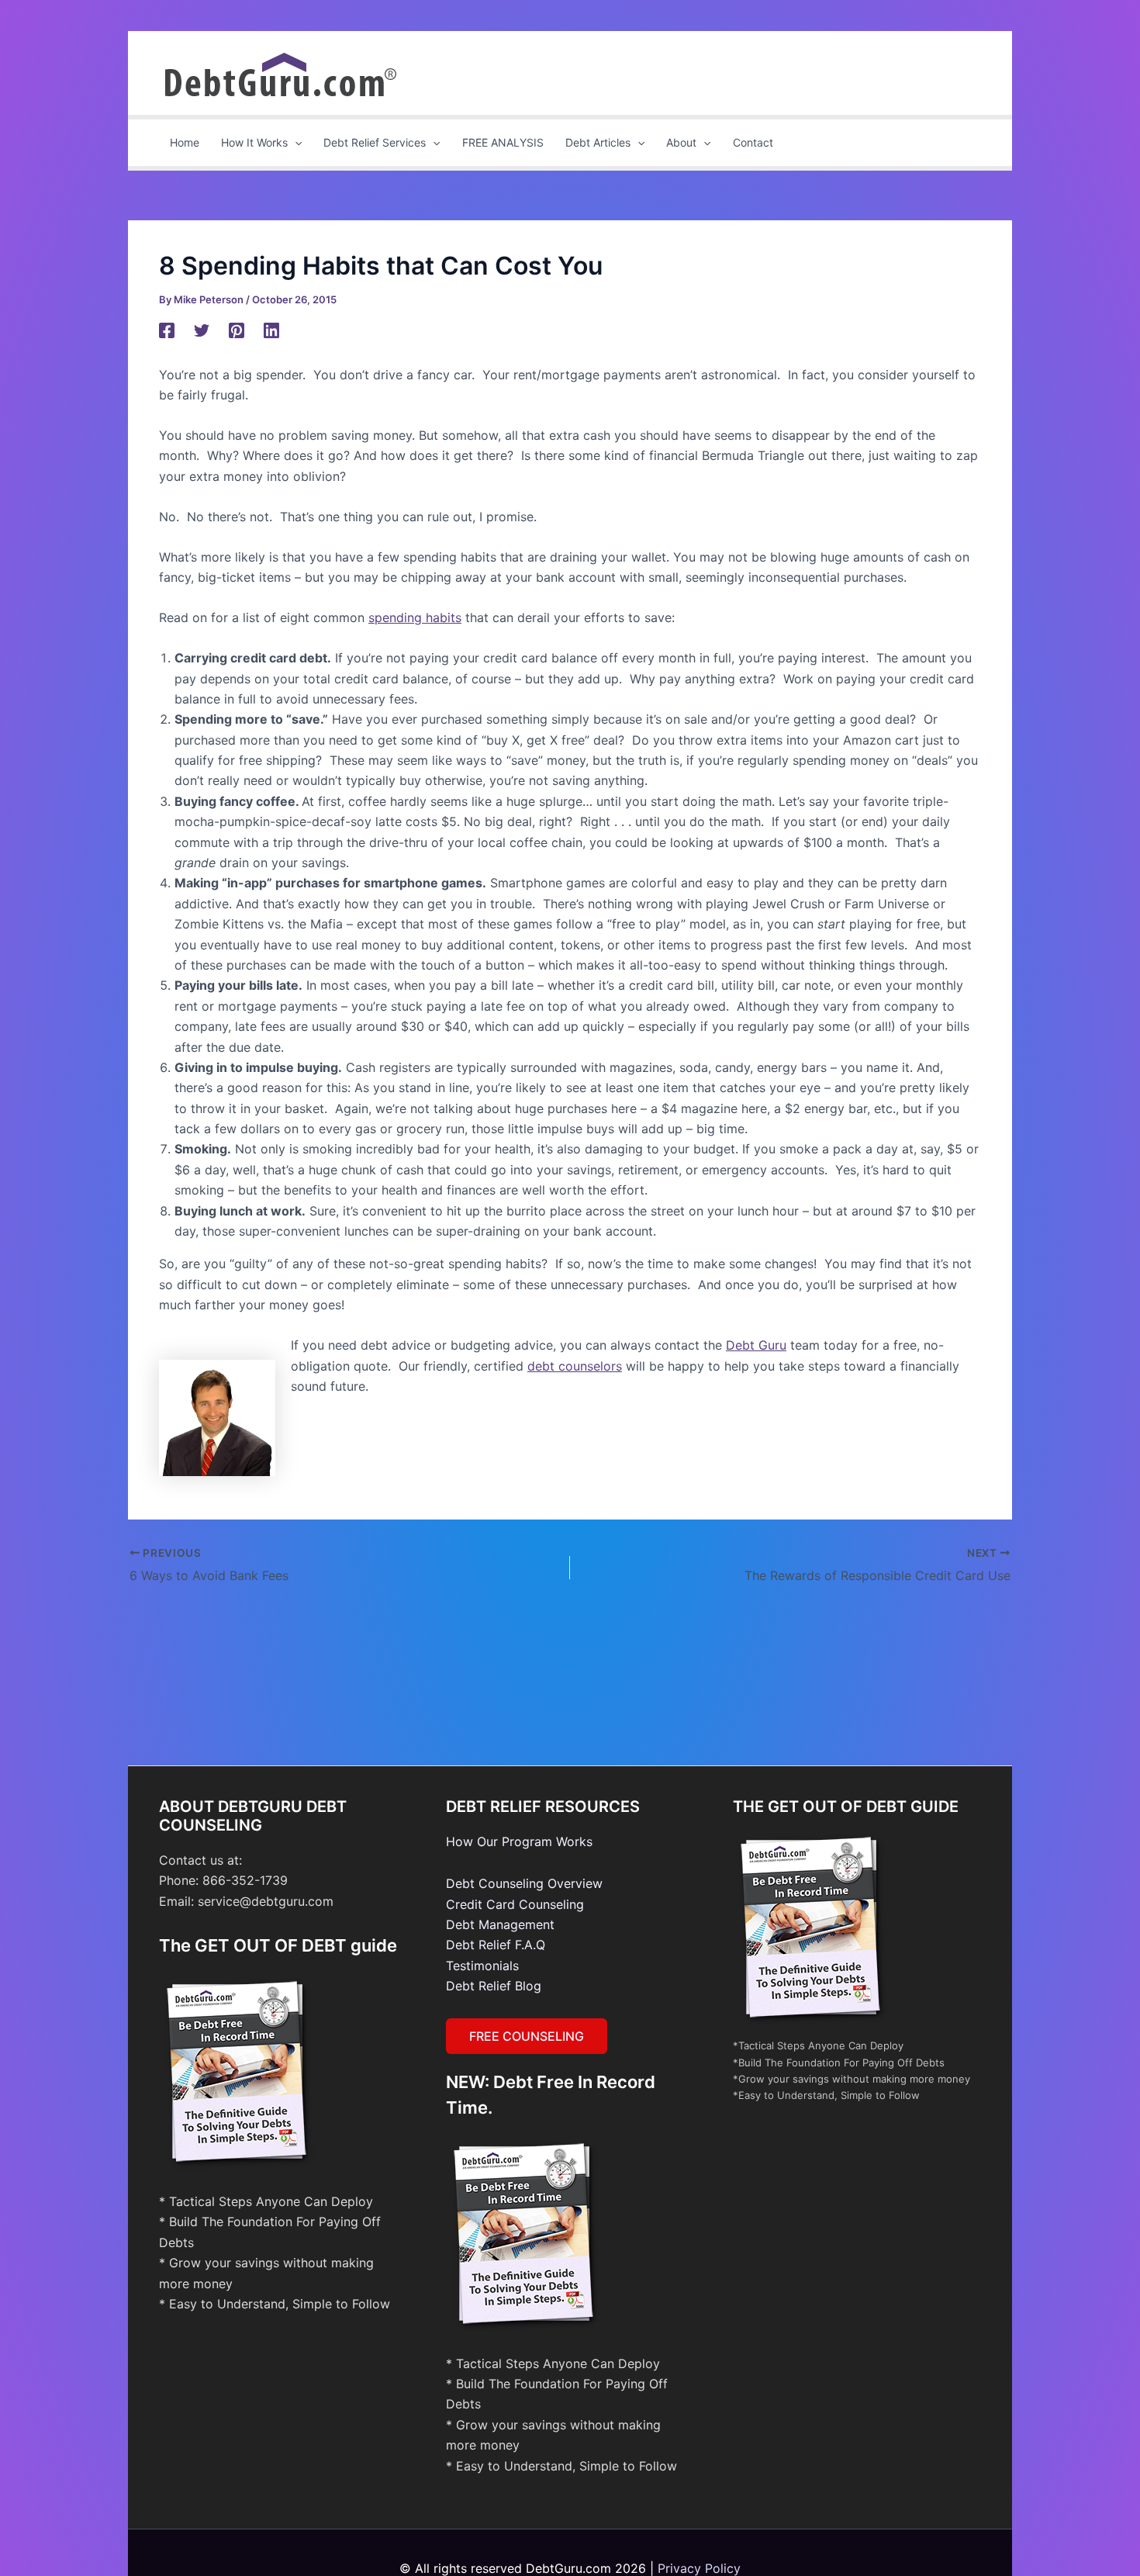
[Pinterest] (237, 330)
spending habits (415, 617)
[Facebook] (167, 330)
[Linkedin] (271, 330)
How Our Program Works (519, 1841)
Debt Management (500, 1924)
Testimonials (482, 1966)
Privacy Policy (699, 2568)
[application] (295, 143)
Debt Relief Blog (494, 1986)
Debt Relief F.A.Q (496, 1945)
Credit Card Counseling (515, 1904)
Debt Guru (756, 1345)
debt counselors (575, 1366)
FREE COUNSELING (527, 2036)
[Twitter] (202, 330)
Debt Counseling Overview (524, 1883)
